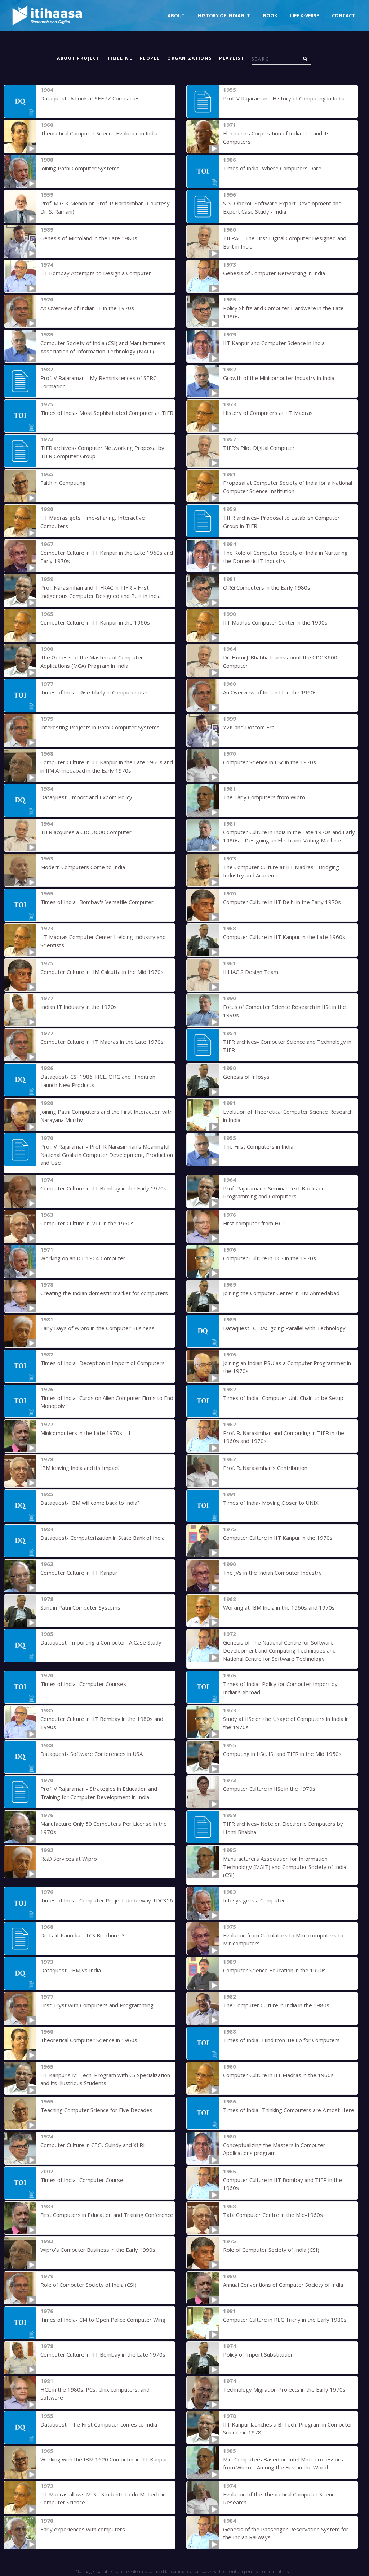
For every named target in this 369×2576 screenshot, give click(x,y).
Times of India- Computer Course (82, 2180)
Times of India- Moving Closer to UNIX (271, 1503)
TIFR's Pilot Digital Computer (259, 448)
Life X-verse (304, 15)
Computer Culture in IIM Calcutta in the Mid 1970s (102, 972)
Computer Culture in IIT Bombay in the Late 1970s (103, 2354)
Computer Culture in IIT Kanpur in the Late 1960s (284, 937)
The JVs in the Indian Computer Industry (272, 1573)
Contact (343, 15)
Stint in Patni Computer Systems (80, 1607)
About (176, 15)
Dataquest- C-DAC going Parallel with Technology (284, 1328)
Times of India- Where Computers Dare (272, 168)
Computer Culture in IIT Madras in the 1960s (278, 2075)
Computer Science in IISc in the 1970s (270, 762)
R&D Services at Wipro (69, 1859)
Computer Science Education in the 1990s (274, 1970)
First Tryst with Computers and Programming (97, 2005)
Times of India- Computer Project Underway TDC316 (107, 1900)
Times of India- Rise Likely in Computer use (94, 692)
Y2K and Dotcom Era (249, 727)
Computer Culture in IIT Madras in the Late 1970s (102, 1042)
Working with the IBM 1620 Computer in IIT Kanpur (104, 2459)
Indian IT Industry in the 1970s (79, 1007)
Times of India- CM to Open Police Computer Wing (103, 2320)
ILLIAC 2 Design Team (251, 972)
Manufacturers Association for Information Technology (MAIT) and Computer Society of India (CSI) (285, 1867)
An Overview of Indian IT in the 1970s (87, 308)
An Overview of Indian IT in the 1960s (270, 692)
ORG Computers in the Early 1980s (267, 587)
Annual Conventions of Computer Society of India (283, 2285)
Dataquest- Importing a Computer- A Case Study (101, 1642)
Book (270, 15)
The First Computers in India (258, 1146)
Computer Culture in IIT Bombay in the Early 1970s (103, 1188)
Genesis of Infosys (246, 1077)
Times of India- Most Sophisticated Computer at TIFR (107, 413)
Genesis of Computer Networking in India (274, 273)
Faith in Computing (63, 483)
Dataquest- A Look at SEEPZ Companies (90, 98)
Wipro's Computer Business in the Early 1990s (98, 2250)
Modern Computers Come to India (83, 867)
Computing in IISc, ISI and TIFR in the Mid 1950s (282, 1754)
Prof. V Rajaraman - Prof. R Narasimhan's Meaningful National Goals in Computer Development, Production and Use (107, 1155)
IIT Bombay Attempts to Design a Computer (96, 273)
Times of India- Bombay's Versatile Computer (97, 902)
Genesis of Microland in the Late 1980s (89, 238)
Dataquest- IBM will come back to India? (90, 1503)
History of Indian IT (224, 15)
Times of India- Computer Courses (83, 1684)
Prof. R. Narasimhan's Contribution (265, 1468)
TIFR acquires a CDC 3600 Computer (86, 832)
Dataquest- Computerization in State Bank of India (103, 1538)
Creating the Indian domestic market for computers (104, 1293)
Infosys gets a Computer (254, 1900)
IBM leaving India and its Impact (80, 1468)
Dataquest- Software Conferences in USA (92, 1754)
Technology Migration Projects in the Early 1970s (284, 2389)
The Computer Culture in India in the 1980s (276, 2005)
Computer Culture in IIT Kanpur (79, 1573)
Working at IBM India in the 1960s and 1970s (279, 1607)
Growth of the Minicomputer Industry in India (279, 378)
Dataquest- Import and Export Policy (86, 797)
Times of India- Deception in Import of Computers (103, 1363)
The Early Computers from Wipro (264, 797)
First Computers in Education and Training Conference (107, 2215)
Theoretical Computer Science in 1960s (89, 2040)
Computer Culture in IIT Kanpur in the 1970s (278, 1538)
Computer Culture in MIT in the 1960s (87, 1223)
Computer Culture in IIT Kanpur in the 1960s (95, 622)
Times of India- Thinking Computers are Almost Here (289, 2110)
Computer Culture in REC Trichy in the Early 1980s (285, 2320)
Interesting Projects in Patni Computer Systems (100, 727)
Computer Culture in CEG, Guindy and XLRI (93, 2145)
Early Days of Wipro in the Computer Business (97, 1328)
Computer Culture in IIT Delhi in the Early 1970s (282, 902)
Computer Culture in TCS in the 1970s (270, 1258)
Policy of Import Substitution (258, 2354)
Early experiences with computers (83, 2529)
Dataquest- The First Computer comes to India (99, 2424)
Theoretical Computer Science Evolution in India (99, 133)
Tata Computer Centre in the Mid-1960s (273, 2215)
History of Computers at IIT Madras (268, 413)
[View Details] (20, 102)
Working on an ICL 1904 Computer (83, 1258)
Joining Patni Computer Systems (80, 168)
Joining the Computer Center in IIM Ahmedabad (281, 1293)
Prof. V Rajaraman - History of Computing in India (284, 98)
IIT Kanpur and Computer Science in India (274, 343)
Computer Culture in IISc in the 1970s (269, 1789)
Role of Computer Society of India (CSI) (271, 2250)
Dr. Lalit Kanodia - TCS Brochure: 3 (83, 1935)
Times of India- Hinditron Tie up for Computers (281, 2040)
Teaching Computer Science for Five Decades (96, 2110)
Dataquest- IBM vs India (71, 1970)
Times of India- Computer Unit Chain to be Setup (283, 1398)
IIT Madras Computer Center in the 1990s (275, 622)
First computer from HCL (254, 1223)
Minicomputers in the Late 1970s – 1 (86, 1433)
